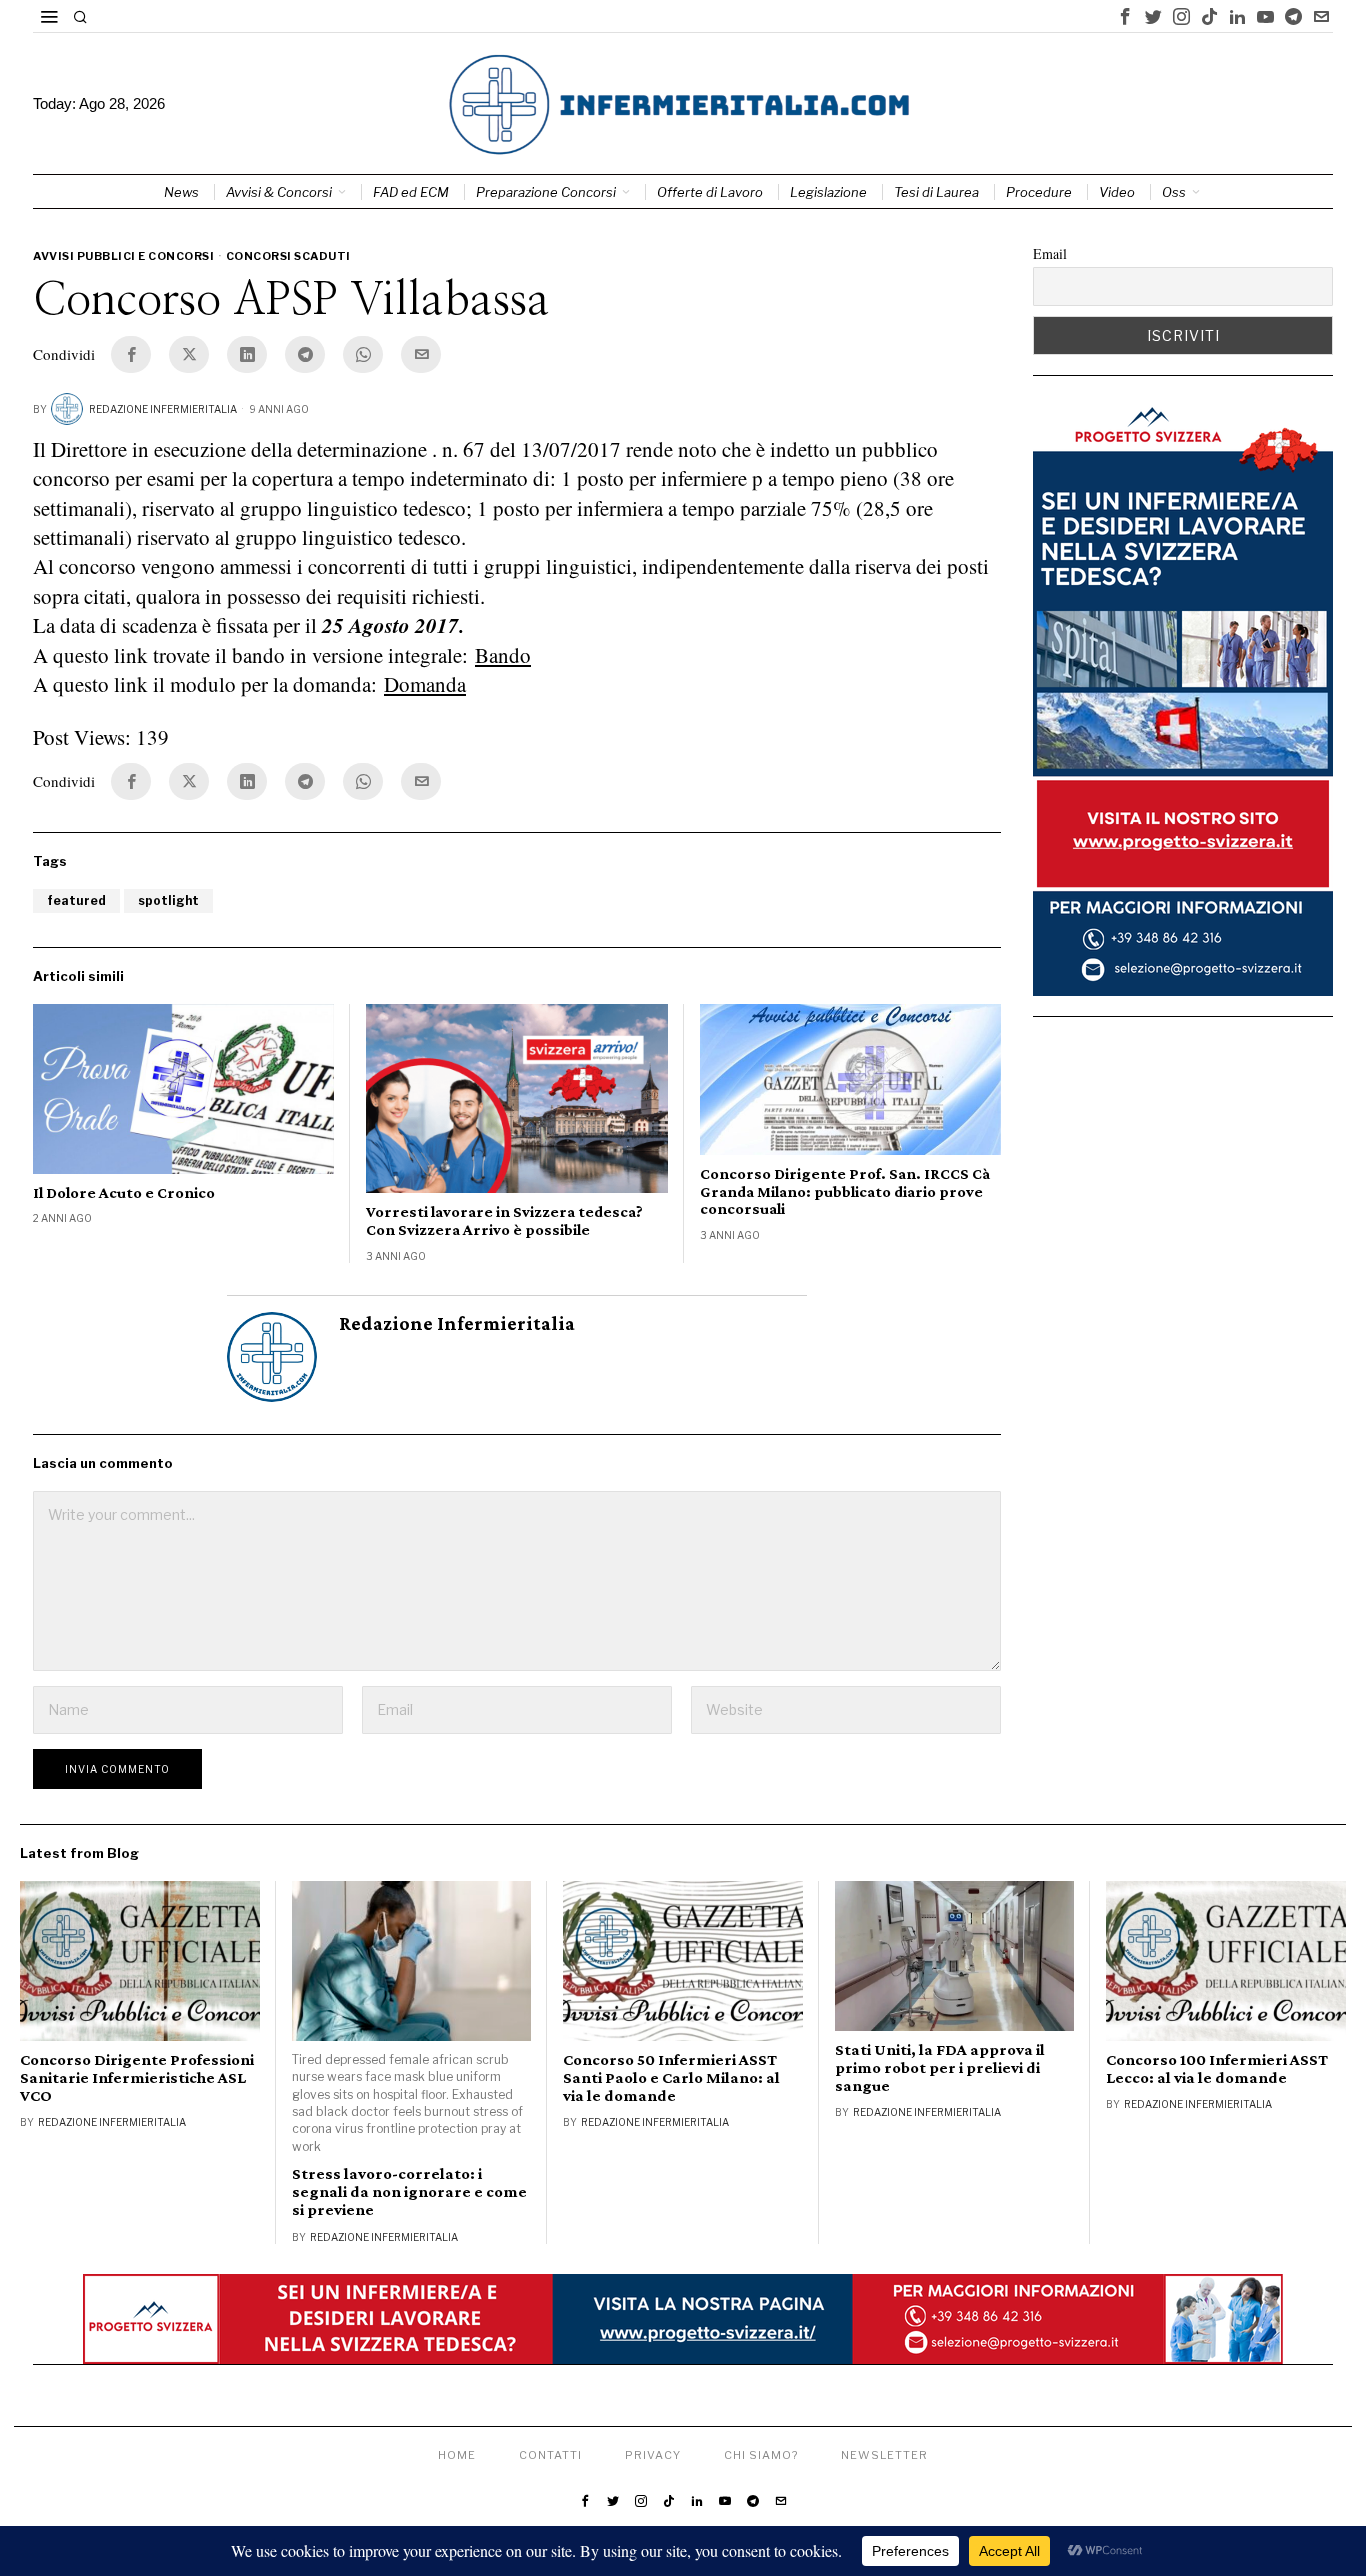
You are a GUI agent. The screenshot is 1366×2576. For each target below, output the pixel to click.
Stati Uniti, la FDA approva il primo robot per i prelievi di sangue (940, 2068)
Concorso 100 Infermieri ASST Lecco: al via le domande (1217, 2069)
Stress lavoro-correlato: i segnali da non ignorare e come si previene (409, 2192)
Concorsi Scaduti (288, 256)
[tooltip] (1125, 16)
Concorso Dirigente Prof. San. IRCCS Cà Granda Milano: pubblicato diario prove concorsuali (845, 1191)
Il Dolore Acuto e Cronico (124, 1192)
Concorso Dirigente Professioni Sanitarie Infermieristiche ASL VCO (137, 2078)
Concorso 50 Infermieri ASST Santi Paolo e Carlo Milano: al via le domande (671, 2078)
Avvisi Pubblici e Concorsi (123, 256)
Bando (503, 655)
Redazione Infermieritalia (163, 409)
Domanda (425, 684)
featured (76, 900)
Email (1050, 253)
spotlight (168, 900)
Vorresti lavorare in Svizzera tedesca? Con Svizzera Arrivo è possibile (504, 1220)
